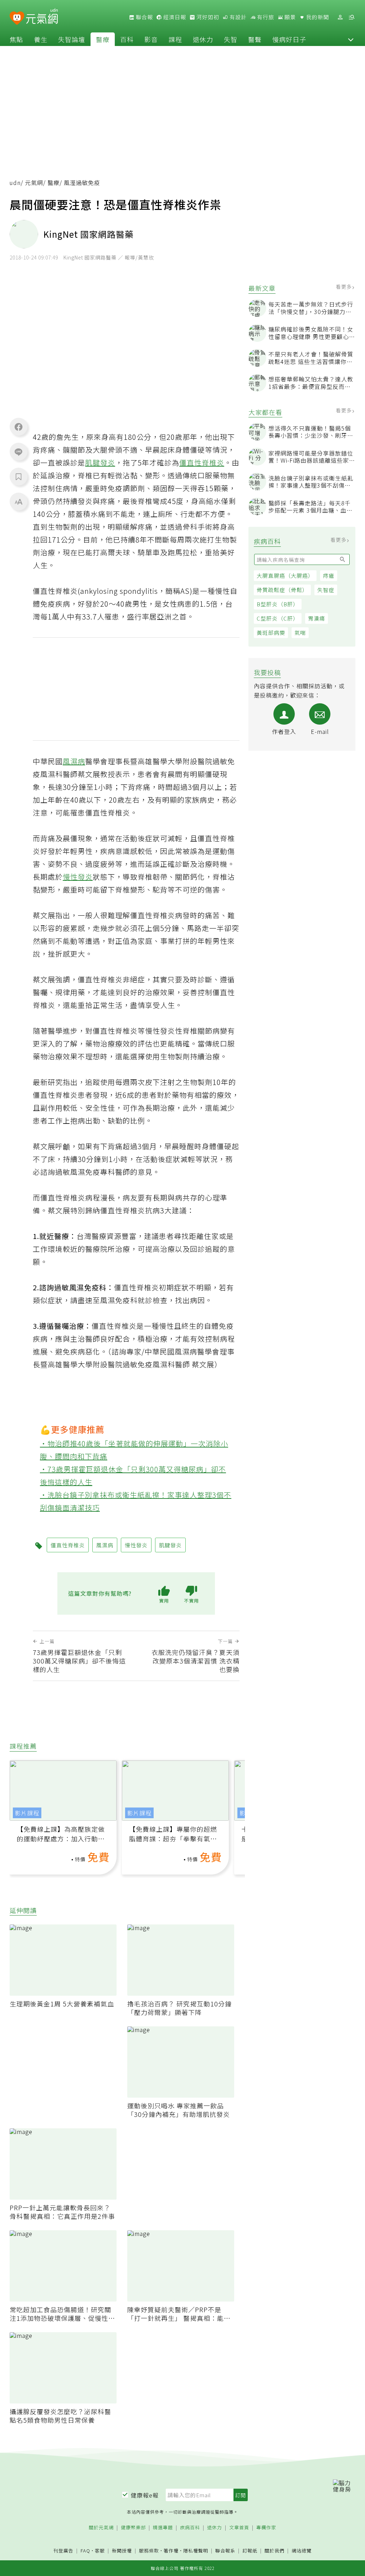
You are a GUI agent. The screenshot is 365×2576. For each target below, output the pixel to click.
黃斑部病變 (271, 633)
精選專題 (163, 2528)
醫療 (103, 39)
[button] (351, 39)
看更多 (345, 287)
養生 (41, 39)
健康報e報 (145, 2495)
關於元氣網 (101, 2528)
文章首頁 (239, 2528)
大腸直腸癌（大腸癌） (285, 575)
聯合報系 (225, 2551)
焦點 (16, 39)
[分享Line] (19, 452)
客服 (100, 2551)
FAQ (85, 2551)
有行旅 (265, 17)
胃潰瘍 (317, 618)
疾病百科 (190, 2528)
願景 (289, 17)
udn (15, 182)
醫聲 (255, 39)
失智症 (326, 590)
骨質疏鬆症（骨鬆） (282, 590)
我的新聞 (317, 17)
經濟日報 (174, 17)
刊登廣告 (63, 2551)
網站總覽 (302, 2551)
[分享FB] (19, 427)
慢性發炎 (78, 877)
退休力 (203, 39)
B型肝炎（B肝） (278, 604)
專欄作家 (266, 2528)
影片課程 (27, 1813)
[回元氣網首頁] (42, 17)
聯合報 (144, 17)
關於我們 (274, 2551)
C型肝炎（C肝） (278, 618)
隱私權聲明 (196, 2551)
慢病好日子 (289, 39)
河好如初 (207, 17)
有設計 (237, 17)
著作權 (171, 2551)
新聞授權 (122, 2551)
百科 (127, 39)
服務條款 (149, 2551)
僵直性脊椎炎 (202, 462)
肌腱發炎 (100, 462)
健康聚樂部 (133, 2528)
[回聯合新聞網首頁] (17, 18)
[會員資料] (340, 17)
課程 (175, 39)
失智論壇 (72, 39)
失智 (231, 39)
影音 (151, 39)
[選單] (351, 17)
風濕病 (74, 761)
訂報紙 (250, 2551)
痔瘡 (329, 575)
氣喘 (300, 633)
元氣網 (34, 182)
